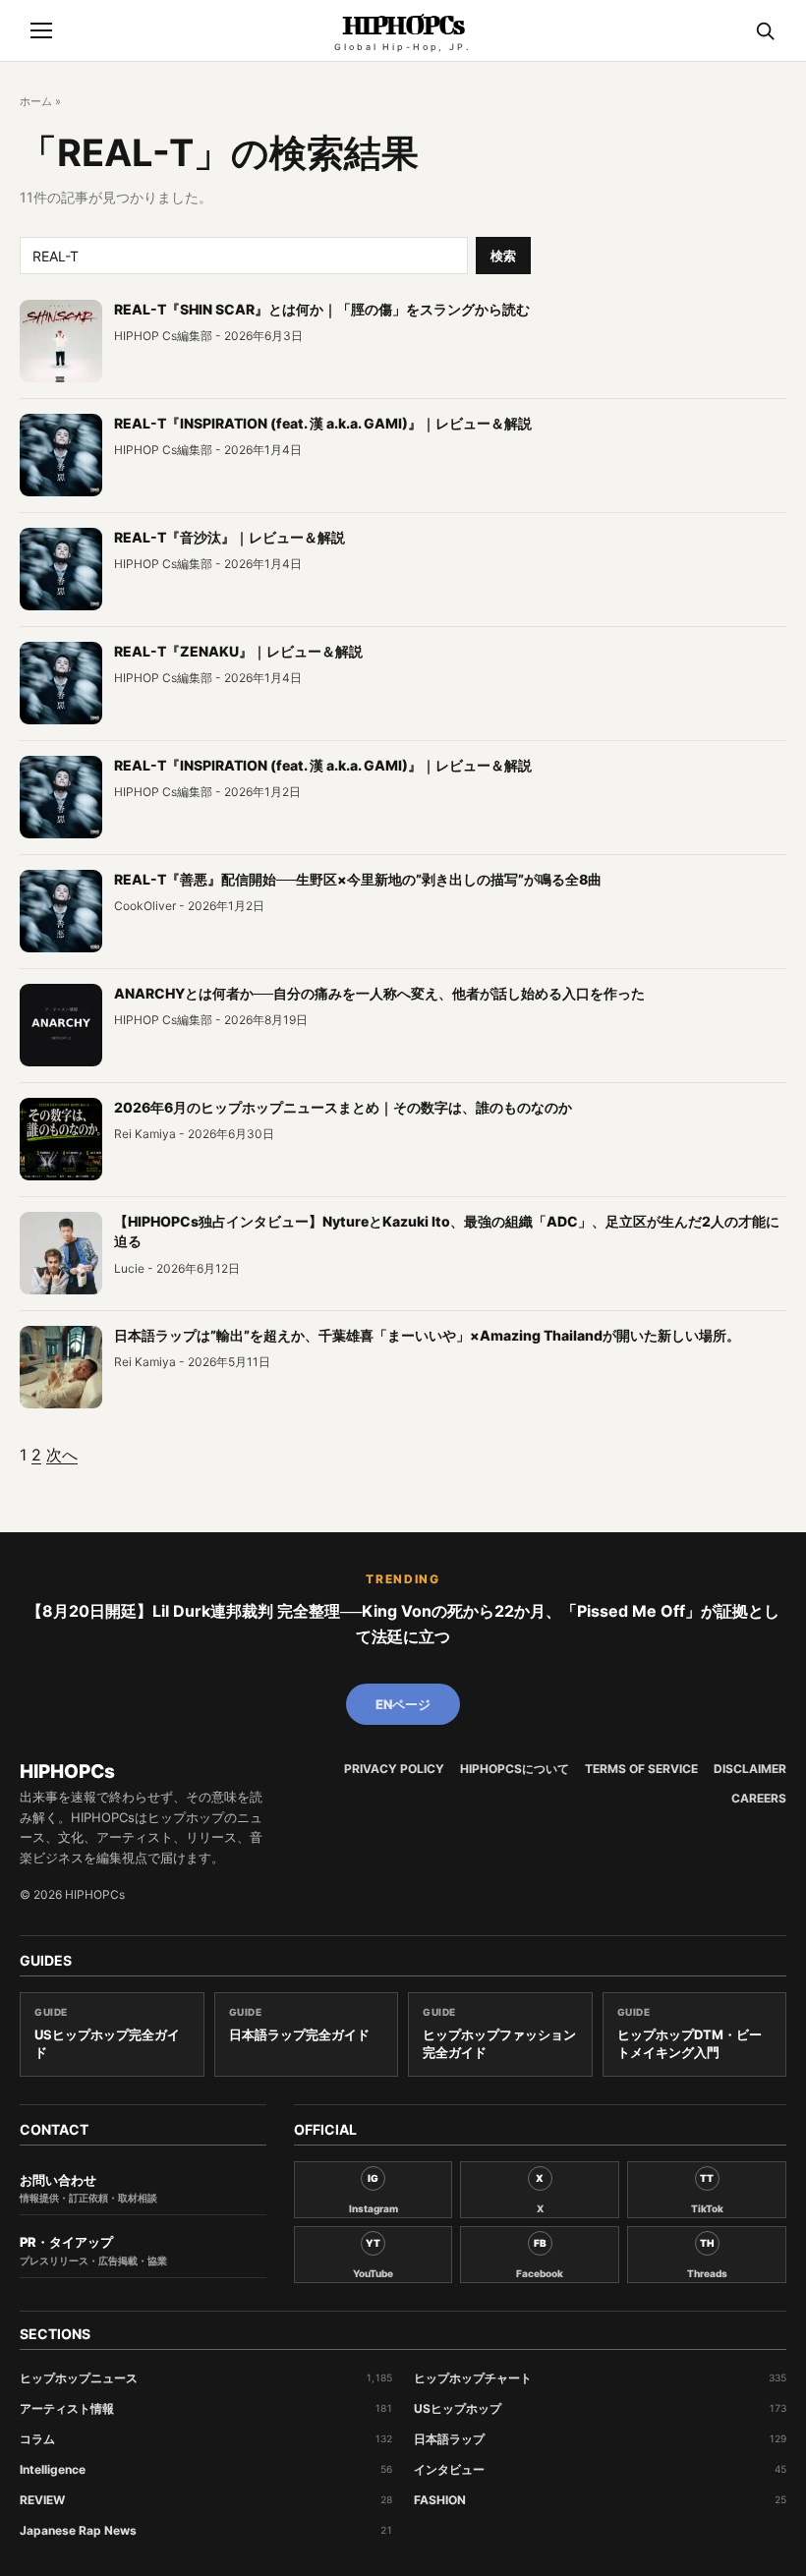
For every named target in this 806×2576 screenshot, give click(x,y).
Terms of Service (641, 1769)
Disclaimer (750, 1769)
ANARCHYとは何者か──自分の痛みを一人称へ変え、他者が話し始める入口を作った (379, 993)
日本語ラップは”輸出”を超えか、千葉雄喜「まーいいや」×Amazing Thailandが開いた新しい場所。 (427, 1335)
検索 (503, 256)
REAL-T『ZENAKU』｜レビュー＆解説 (238, 651)
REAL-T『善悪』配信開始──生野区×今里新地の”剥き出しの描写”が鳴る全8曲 (358, 879)
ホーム (36, 101)
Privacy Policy (394, 1769)
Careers (759, 1799)
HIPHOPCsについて (515, 1769)
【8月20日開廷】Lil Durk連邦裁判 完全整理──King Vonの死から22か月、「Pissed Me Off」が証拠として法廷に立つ (403, 1624)
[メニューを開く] (41, 30)
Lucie (129, 1268)
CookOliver (145, 906)
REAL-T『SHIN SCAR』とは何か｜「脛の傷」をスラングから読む (322, 309)
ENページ (403, 1704)
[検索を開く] (765, 30)
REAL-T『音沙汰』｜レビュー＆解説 (230, 537)
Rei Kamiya (145, 1134)
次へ (62, 1455)
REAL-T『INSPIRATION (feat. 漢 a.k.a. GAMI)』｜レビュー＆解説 (323, 423)
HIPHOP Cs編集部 (163, 336)
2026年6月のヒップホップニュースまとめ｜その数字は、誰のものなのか (343, 1107)
